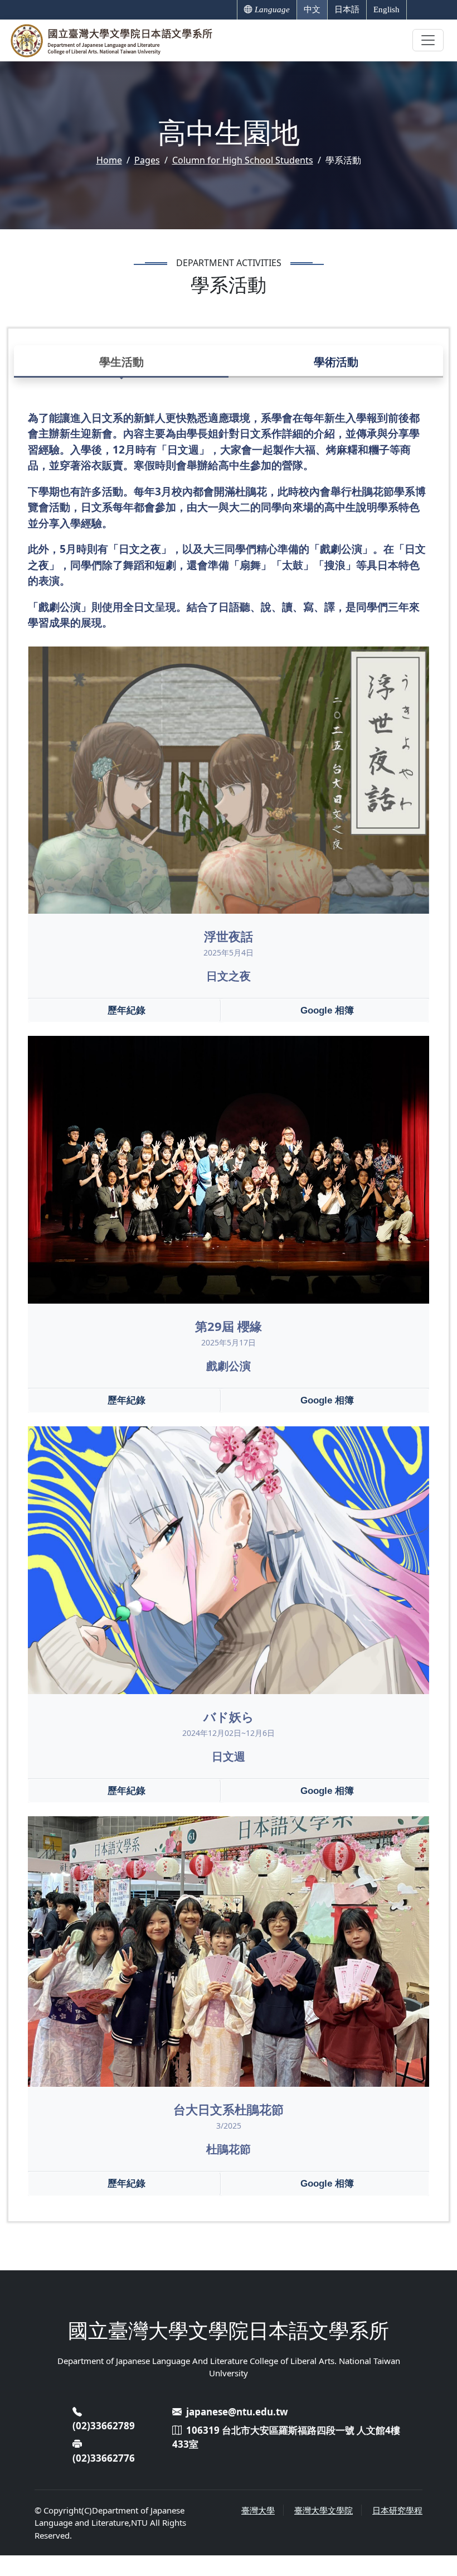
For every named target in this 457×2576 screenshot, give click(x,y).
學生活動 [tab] (121, 362)
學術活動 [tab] (336, 362)
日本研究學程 (397, 2510)
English (386, 9)
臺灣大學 (258, 2510)
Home (109, 160)
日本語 (347, 9)
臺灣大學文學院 (324, 2510)
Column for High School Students (243, 160)
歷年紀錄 (127, 1010)
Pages (147, 160)
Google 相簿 (327, 1010)
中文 (312, 9)
